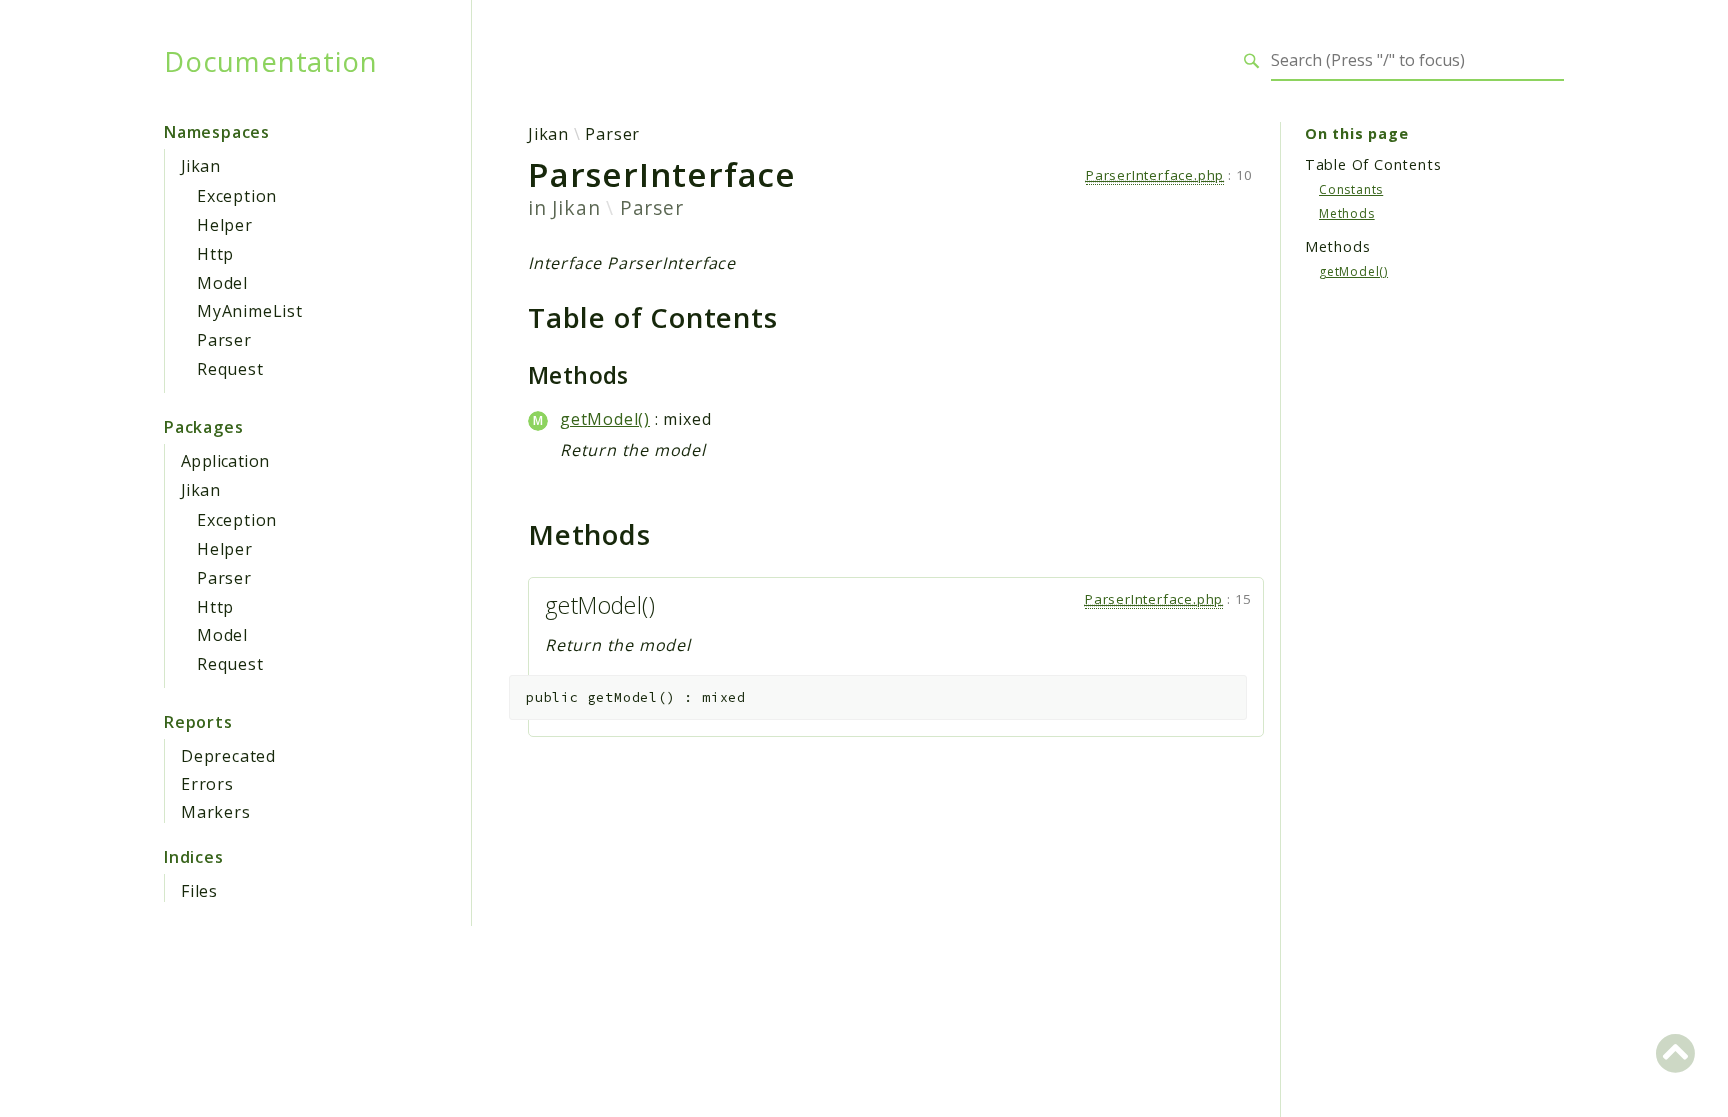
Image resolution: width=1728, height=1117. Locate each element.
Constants (1351, 189)
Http (215, 254)
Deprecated (228, 756)
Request (230, 369)
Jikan (200, 166)
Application (225, 461)
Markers (216, 812)
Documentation (270, 61)
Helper (225, 225)
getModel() (605, 419)
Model (222, 283)
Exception (237, 196)
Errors (207, 784)
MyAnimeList (250, 311)
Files (199, 891)
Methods (1347, 213)
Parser (224, 340)
